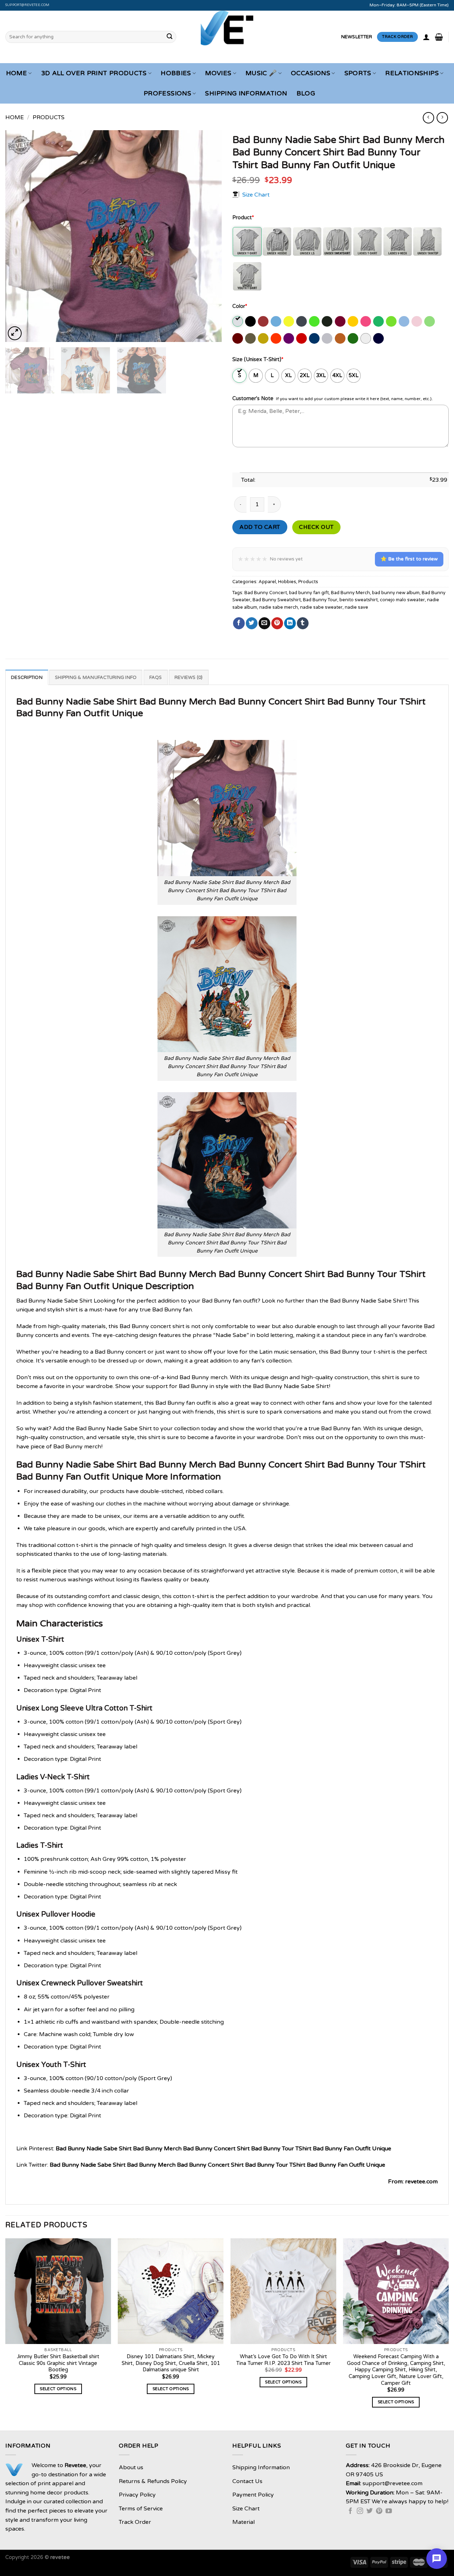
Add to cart (260, 527)
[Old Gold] (264, 338)
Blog (306, 93)
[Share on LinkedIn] (290, 623)
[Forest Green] (328, 321)
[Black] (251, 321)
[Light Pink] (417, 321)
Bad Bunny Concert (266, 593)
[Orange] (276, 338)
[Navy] (379, 338)
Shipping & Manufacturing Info (96, 678)
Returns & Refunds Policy (153, 2481)
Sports (358, 73)
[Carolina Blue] (276, 321)
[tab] (27, 677)
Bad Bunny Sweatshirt (277, 600)
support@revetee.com (27, 5)
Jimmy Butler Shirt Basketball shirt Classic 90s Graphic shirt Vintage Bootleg (58, 2363)
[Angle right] (442, 118)
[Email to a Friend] (264, 623)
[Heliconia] (366, 321)
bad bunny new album (396, 593)
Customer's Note (253, 399)
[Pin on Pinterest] (277, 623)
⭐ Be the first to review (409, 559)
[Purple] (289, 338)
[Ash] (238, 321)
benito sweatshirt (359, 600)
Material (243, 2522)
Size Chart (256, 194)
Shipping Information (246, 93)
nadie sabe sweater (321, 607)
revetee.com (421, 2182)
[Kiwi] (392, 321)
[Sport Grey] (328, 338)
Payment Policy (253, 2495)
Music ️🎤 (261, 73)
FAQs (156, 678)
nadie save (356, 607)
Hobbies (176, 73)
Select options (58, 2389)
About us (131, 2467)
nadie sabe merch (279, 607)
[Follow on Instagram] (360, 2511)
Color (240, 306)
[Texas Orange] (341, 338)
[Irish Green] (379, 321)
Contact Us (247, 2481)
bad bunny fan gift (309, 593)
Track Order (135, 2522)
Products (49, 117)
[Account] (426, 37)
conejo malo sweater (402, 600)
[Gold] (353, 321)
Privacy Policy (137, 2495)
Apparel (267, 582)
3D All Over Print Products (94, 73)
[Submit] (170, 37)
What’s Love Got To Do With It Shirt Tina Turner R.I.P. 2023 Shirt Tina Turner (283, 2360)
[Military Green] (251, 338)
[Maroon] (238, 338)
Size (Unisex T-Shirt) (258, 360)
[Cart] (439, 37)
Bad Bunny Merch (350, 593)
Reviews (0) (189, 678)
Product (243, 218)
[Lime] (430, 321)
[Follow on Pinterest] (379, 2511)
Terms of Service (141, 2509)
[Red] (302, 338)
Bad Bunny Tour (320, 600)
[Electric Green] (315, 321)
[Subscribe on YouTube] (389, 2511)
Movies (218, 73)
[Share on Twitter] (252, 623)
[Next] (209, 236)
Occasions (311, 73)
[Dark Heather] (302, 321)
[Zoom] (15, 333)
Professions (167, 93)
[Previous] (18, 236)
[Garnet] (341, 321)
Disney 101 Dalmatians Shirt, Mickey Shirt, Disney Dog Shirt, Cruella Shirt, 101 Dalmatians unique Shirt (171, 2363)
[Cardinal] (264, 321)
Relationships (412, 73)
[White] (366, 338)
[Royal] (315, 338)
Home (16, 73)
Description (27, 678)
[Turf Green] (353, 338)
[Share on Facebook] (239, 623)
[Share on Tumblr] (303, 623)
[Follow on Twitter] (370, 2511)
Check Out (316, 527)
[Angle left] (428, 118)
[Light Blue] (405, 321)
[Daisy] (289, 321)
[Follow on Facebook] (350, 2511)
